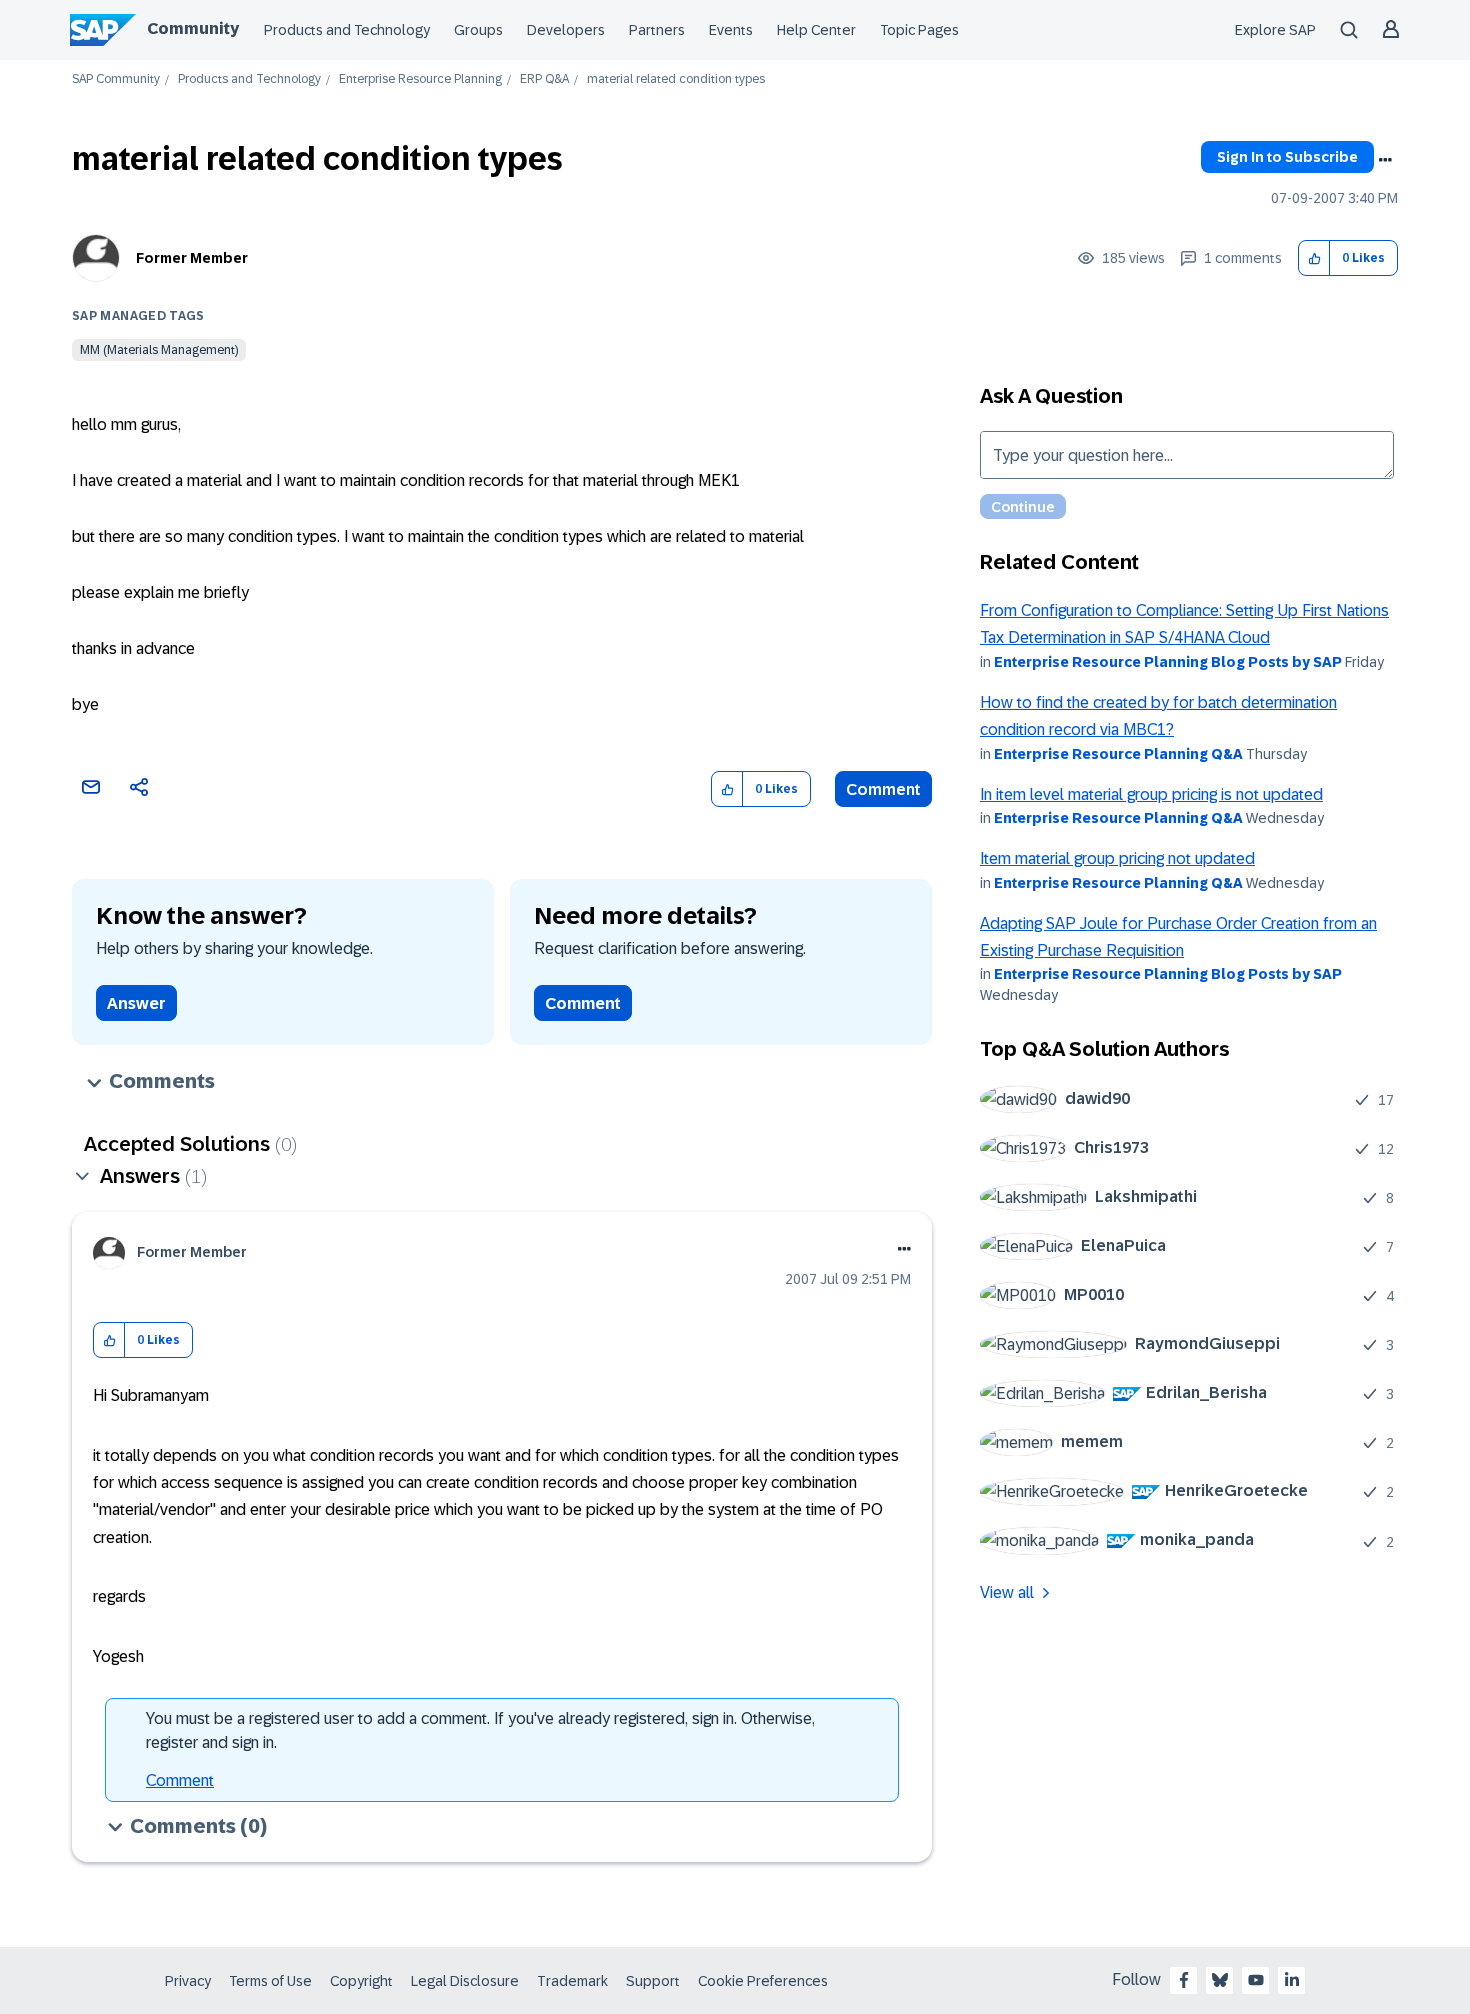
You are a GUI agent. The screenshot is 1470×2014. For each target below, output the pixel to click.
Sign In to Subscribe (1287, 157)
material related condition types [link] (676, 79)
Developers (566, 30)
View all (1007, 1592)
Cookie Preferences (763, 1981)
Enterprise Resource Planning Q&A (1118, 754)
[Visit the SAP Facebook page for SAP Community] (1184, 1980)
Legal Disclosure (465, 1981)
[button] (1314, 258)
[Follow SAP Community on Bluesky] (1220, 1980)
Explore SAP (1275, 30)
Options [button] (1385, 160)
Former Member (192, 258)
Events (731, 30)
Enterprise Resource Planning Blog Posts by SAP (1168, 662)
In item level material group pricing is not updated (1151, 794)
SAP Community (116, 79)
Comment (883, 789)
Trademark (572, 1981)
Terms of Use (270, 1981)
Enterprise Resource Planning (420, 79)
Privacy (188, 1981)
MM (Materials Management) (159, 350)
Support (653, 1981)
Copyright (361, 1981)
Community (193, 28)
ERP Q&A (544, 79)
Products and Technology (347, 30)
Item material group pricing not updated (1117, 858)
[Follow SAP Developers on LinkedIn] (1292, 1980)
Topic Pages (919, 30)
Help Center (816, 30)
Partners (657, 30)
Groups (478, 30)
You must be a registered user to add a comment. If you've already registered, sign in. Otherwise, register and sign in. (480, 1730)
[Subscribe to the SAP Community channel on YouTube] (1256, 1980)
